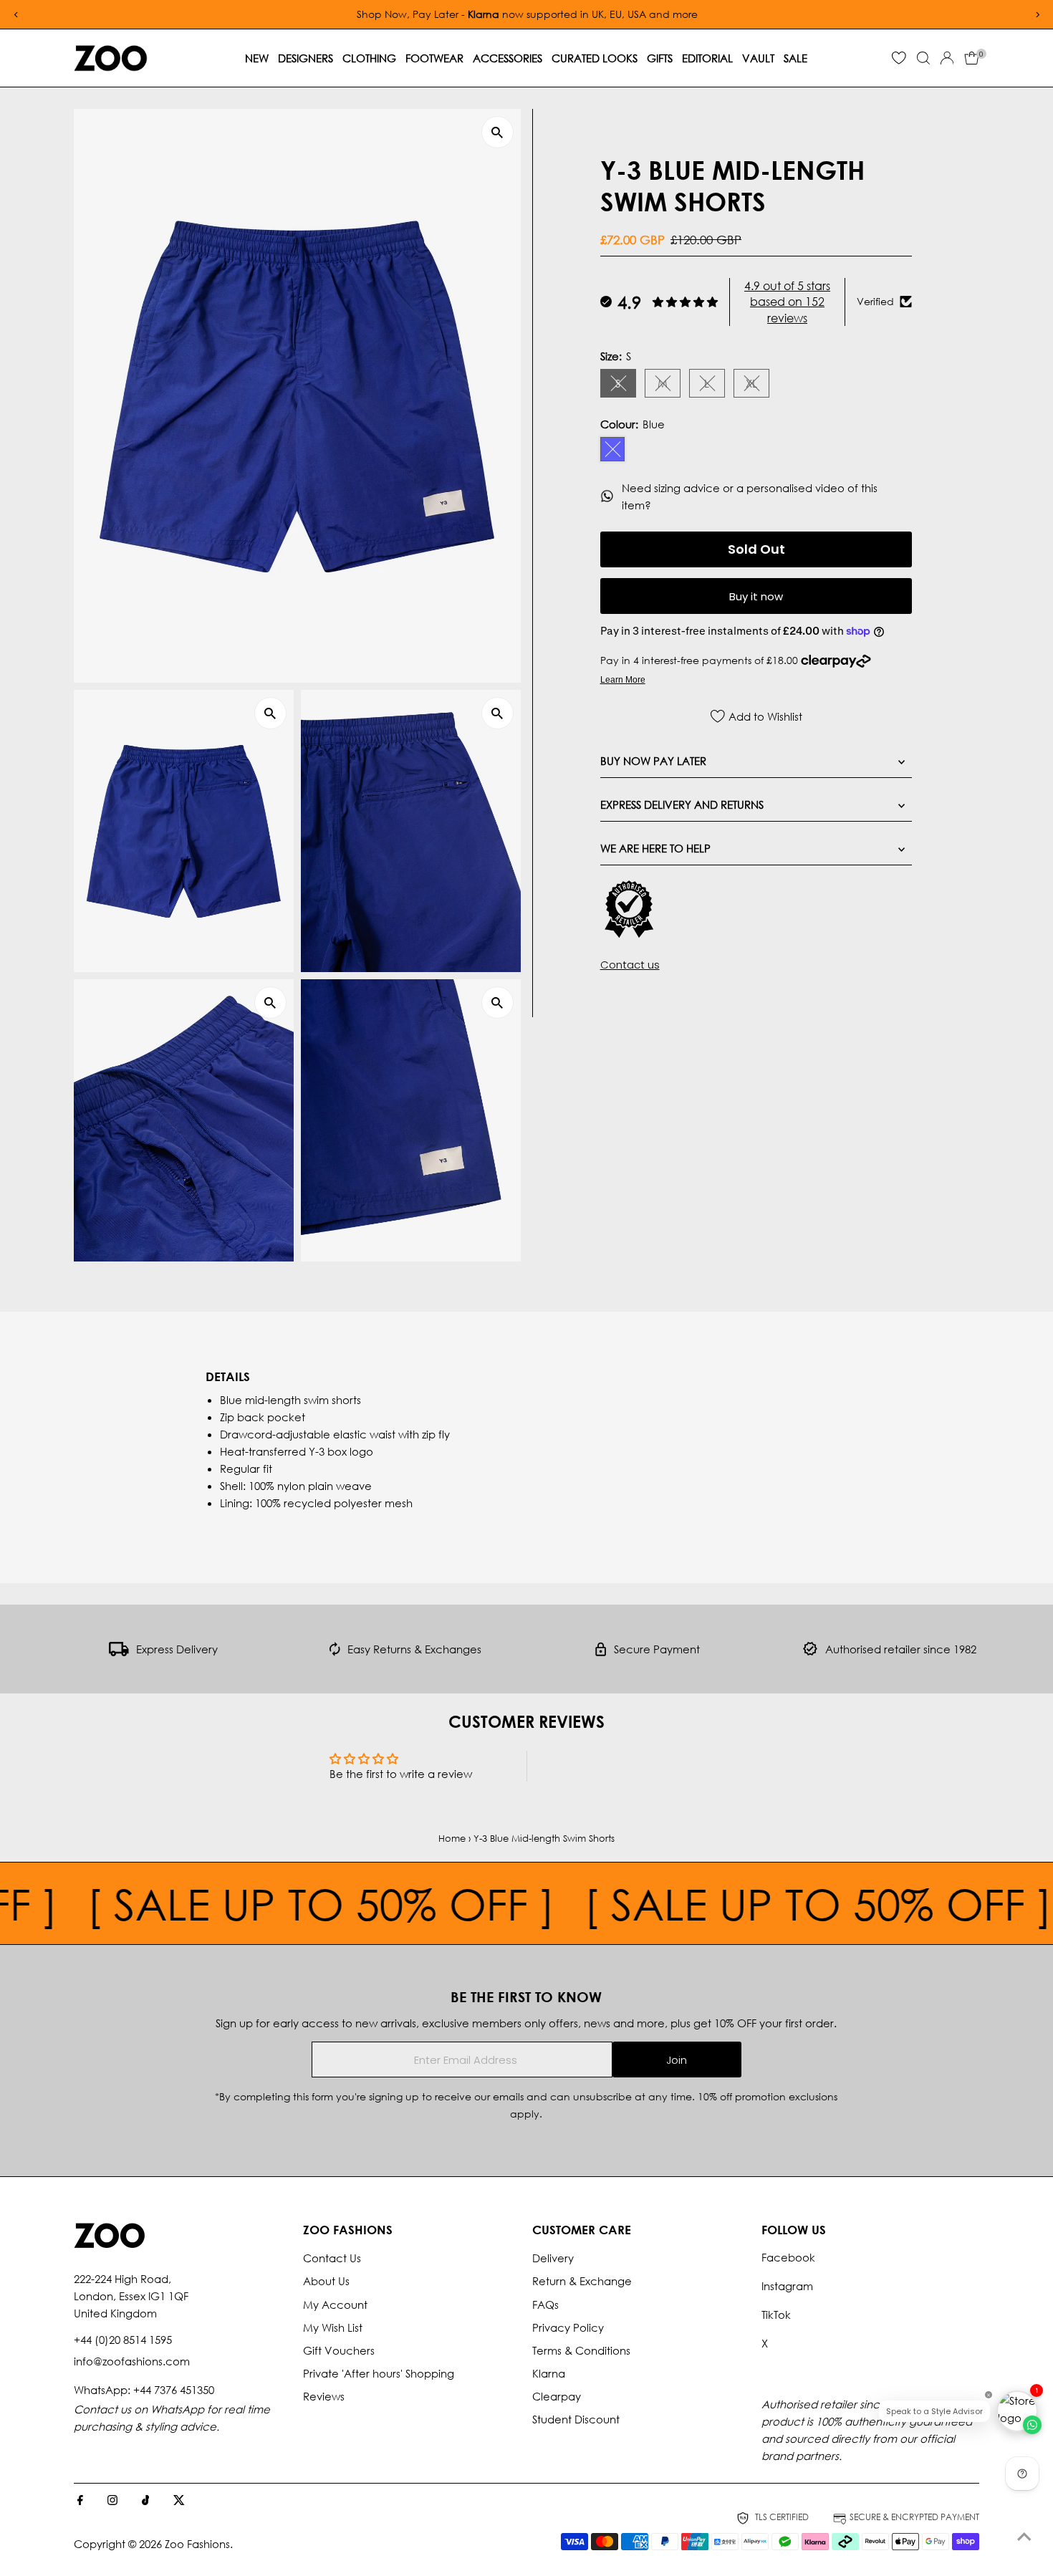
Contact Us (332, 2258)
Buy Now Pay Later (653, 761)
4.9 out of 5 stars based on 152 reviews (787, 301)
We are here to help (655, 848)
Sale (795, 58)
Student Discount (576, 2419)
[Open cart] (972, 58)
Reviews (324, 2396)
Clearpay (557, 2396)
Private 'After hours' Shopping (379, 2373)
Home (452, 1839)
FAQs (545, 2305)
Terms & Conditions (581, 2350)
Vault (758, 58)
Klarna (549, 2373)
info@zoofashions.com (132, 2361)
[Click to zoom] (497, 132)
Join (677, 2060)
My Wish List (333, 2327)
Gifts (660, 58)
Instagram (787, 2286)
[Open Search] (923, 58)
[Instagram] (112, 2501)
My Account (335, 2305)
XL (758, 385)
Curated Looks (595, 58)
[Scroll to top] (1024, 2537)
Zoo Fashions (197, 2544)
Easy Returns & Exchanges (414, 1649)
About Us (326, 2281)
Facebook (788, 2257)
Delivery (553, 2258)
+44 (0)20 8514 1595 (123, 2340)
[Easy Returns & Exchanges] (335, 1652)
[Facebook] (80, 2501)
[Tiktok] (146, 2501)
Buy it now (756, 596)
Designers (306, 58)
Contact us (630, 965)
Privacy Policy (568, 2327)
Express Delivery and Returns (682, 804)
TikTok (776, 2315)
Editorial (707, 58)
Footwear (434, 58)
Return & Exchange (582, 2281)
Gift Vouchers (339, 2350)
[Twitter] (179, 2501)
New (257, 58)
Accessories (508, 58)
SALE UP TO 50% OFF (220, 1903)
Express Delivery (177, 1649)
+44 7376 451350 (174, 2390)
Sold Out (756, 549)
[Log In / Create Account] (947, 58)
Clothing (369, 58)
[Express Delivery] (119, 1652)
